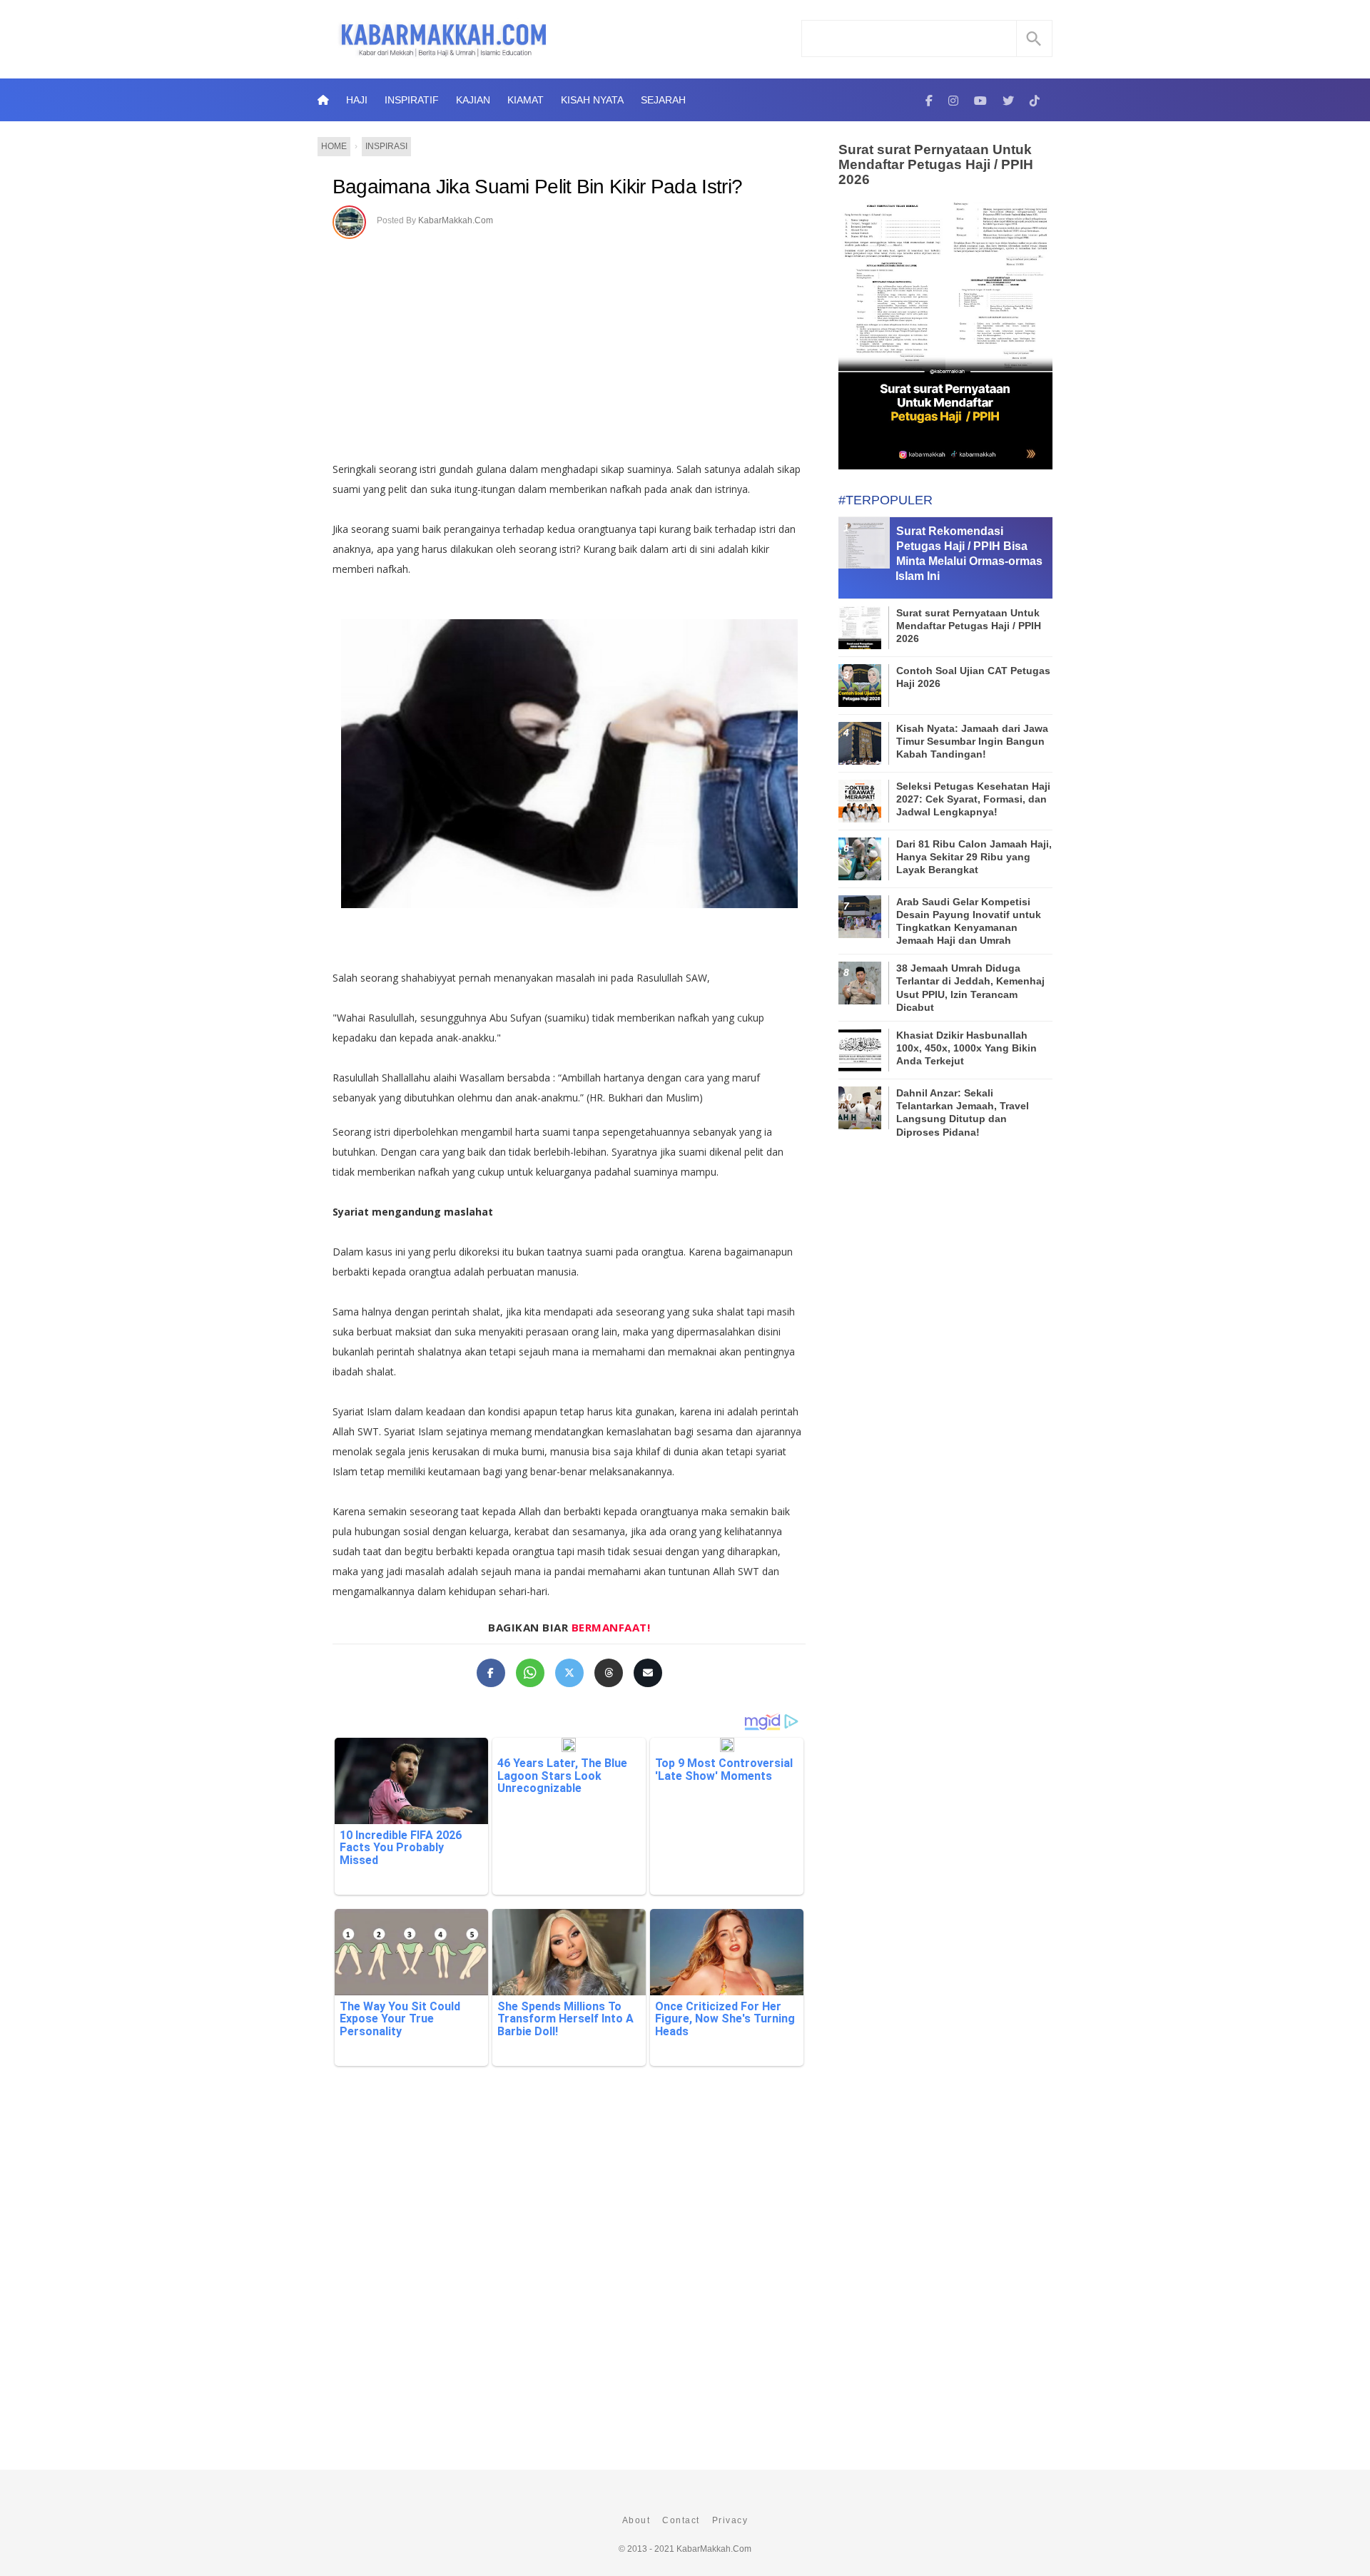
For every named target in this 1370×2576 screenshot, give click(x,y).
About (636, 2520)
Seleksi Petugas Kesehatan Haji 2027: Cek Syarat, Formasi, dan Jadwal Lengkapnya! (973, 799)
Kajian (473, 100)
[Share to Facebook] (491, 1673)
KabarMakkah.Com (456, 220)
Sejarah (663, 100)
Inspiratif (412, 100)
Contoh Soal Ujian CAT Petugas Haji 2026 (973, 677)
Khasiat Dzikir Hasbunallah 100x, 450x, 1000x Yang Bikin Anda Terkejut (966, 1048)
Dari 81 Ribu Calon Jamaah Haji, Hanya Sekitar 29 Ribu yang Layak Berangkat (974, 857)
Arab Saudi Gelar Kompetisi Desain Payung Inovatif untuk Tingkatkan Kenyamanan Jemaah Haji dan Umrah (969, 921)
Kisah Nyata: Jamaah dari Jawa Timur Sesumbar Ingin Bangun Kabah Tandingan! (972, 741)
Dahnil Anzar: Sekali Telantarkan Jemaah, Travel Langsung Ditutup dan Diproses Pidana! (963, 1113)
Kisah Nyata (592, 100)
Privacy (730, 2520)
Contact (681, 2520)
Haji (357, 100)
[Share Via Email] (648, 1673)
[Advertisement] (584, 345)
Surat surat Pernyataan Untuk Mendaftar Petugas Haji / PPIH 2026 (936, 164)
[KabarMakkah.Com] (929, 100)
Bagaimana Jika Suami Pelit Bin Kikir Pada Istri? (537, 187)
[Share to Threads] (609, 1673)
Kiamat (526, 100)
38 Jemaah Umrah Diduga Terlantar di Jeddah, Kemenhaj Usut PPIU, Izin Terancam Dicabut (970, 988)
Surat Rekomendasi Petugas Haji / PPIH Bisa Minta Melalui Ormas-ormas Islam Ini (969, 553)
